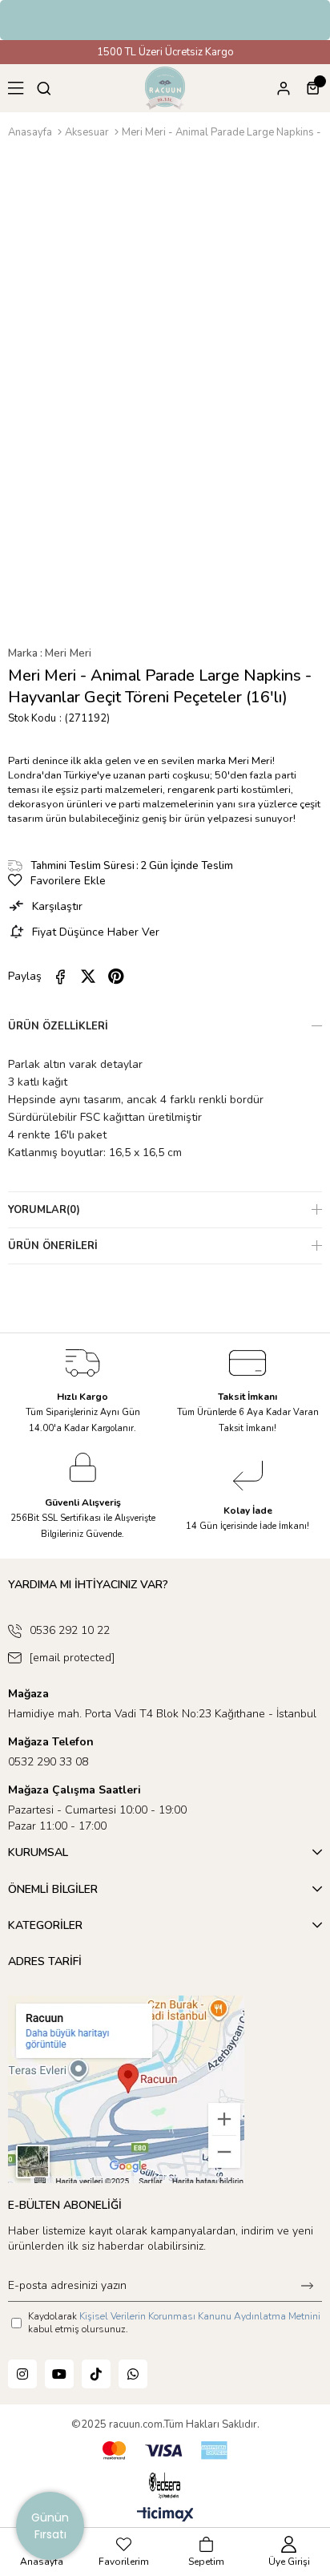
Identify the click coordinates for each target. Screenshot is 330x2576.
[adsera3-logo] (165, 2485)
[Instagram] (22, 2374)
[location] (126, 2089)
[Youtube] (59, 2374)
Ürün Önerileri (53, 1246)
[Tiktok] (96, 2374)
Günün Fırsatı (50, 2526)
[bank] (165, 2451)
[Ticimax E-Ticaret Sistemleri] (165, 2515)
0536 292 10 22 (70, 1630)
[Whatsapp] (133, 2374)
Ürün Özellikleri (58, 1026)
